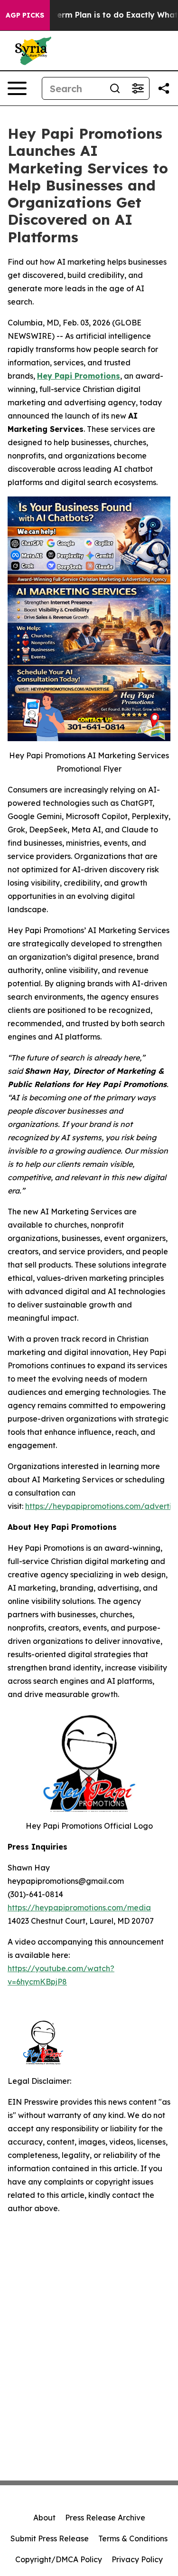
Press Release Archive (105, 2518)
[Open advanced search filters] (138, 88)
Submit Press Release (50, 2538)
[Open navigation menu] (17, 88)
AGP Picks (25, 15)
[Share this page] (164, 88)
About (44, 2518)
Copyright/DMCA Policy (59, 2559)
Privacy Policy (137, 2559)
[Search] (115, 88)
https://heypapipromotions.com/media (79, 1908)
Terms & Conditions (133, 2538)
